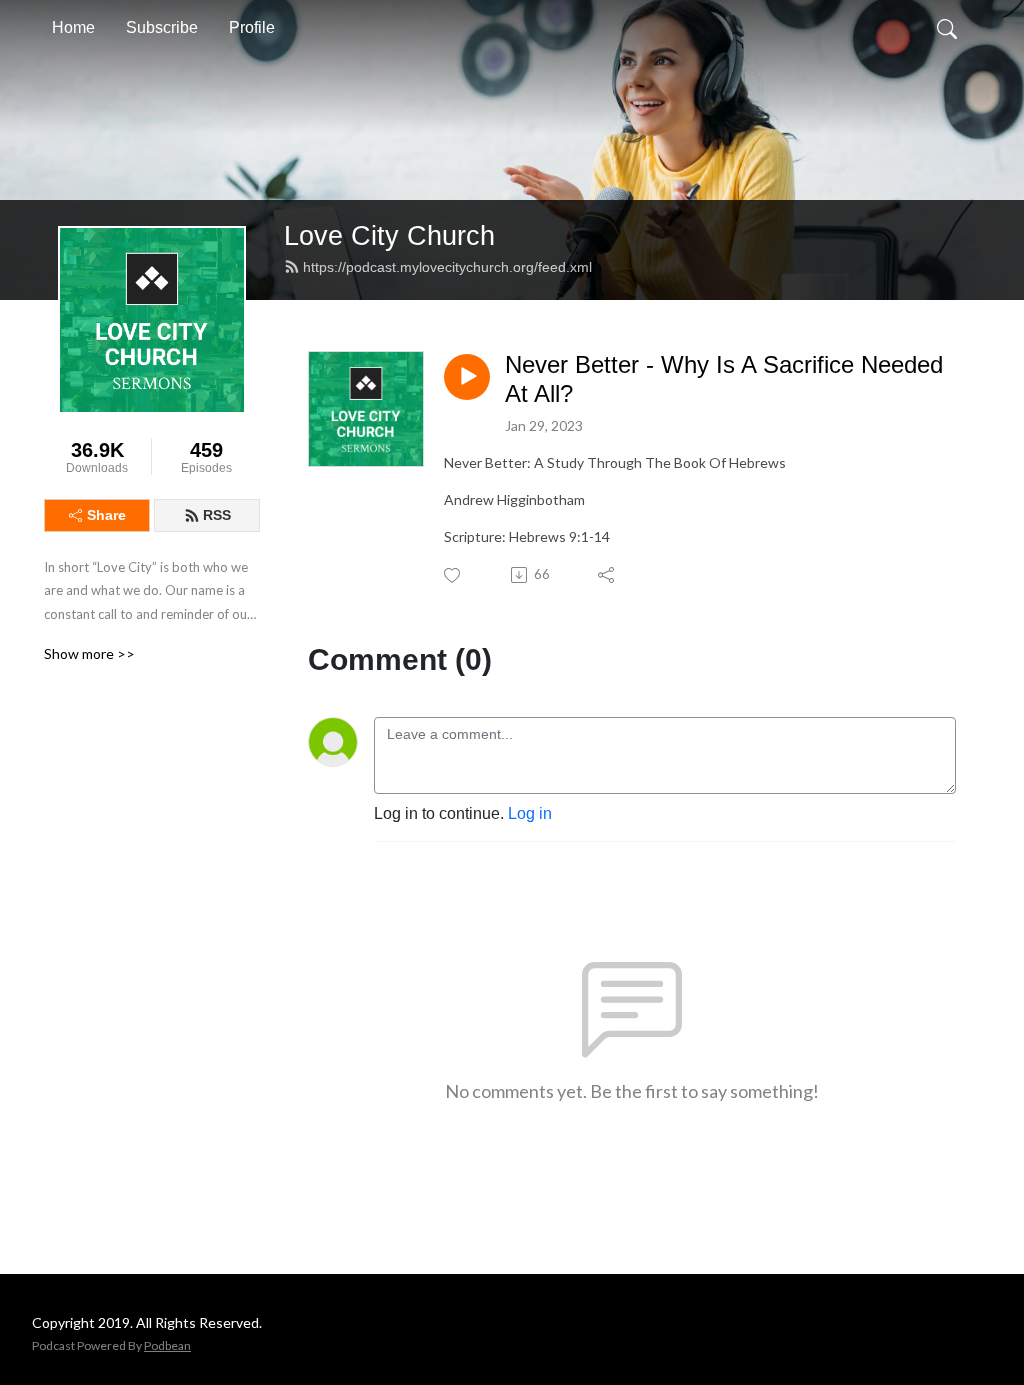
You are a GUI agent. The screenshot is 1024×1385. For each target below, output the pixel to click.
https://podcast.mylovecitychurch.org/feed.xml (447, 267)
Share (106, 515)
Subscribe (162, 27)
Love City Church (389, 235)
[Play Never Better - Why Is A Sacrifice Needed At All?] (467, 377)
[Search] (947, 28)
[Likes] (453, 575)
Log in (530, 813)
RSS (217, 515)
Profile (252, 27)
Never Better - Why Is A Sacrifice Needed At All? (724, 379)
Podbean (167, 1345)
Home (73, 27)
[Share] (607, 575)
